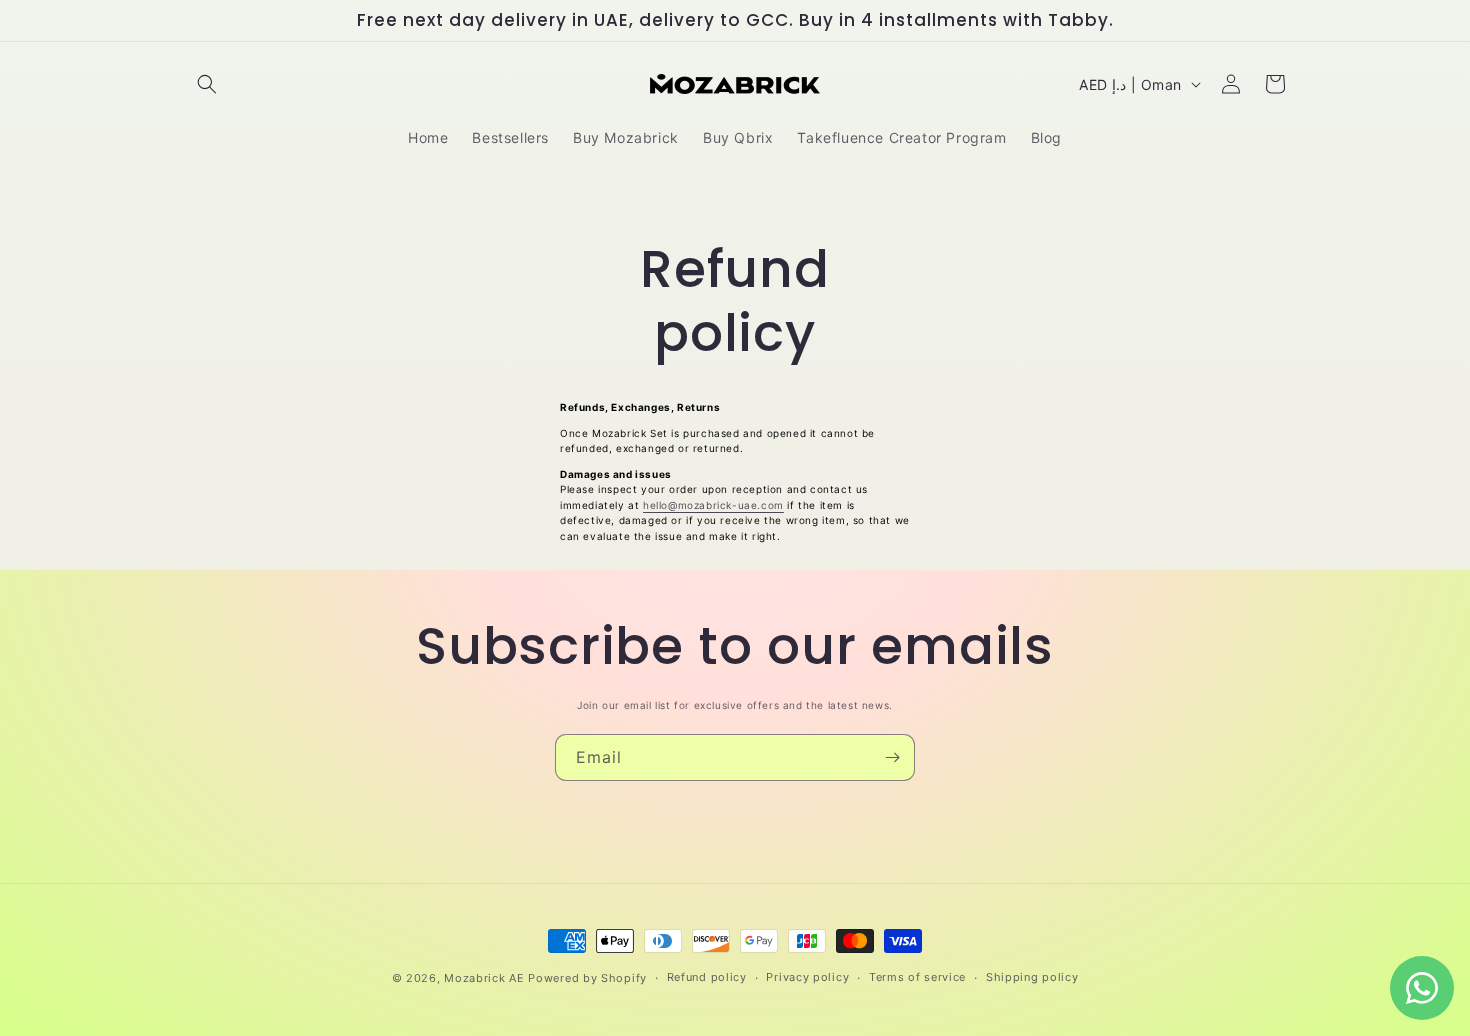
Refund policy (707, 977)
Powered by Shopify (587, 978)
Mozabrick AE (484, 978)
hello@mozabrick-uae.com (713, 505)
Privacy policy (807, 977)
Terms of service (917, 977)
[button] (207, 84)
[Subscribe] (892, 757)
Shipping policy (1032, 977)
